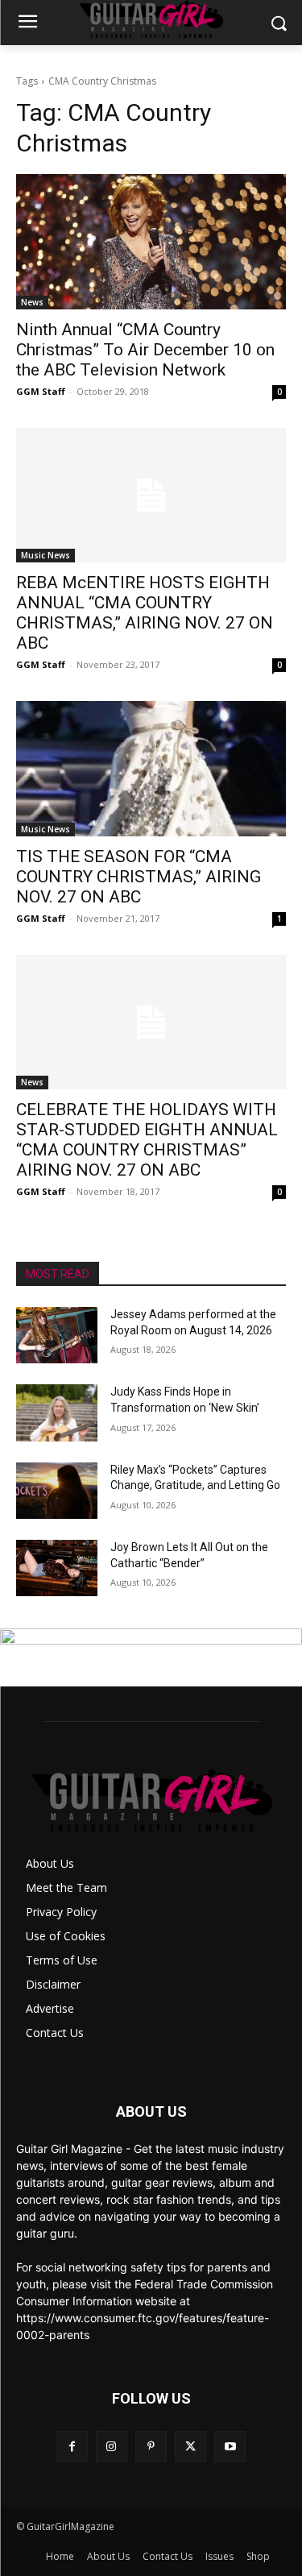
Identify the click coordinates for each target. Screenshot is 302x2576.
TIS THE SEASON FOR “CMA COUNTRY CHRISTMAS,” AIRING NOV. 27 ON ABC (139, 877)
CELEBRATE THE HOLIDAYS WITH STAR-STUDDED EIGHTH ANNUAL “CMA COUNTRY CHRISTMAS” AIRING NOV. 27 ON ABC (147, 1140)
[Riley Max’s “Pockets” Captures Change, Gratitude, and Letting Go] (57, 1491)
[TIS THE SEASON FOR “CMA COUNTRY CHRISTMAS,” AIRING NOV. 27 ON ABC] (151, 769)
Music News (46, 555)
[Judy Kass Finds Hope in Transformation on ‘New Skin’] (57, 1412)
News (32, 302)
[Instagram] (112, 2447)
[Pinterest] (151, 2447)
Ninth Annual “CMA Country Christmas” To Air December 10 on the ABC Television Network (145, 350)
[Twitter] (190, 2447)
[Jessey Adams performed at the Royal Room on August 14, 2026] (57, 1335)
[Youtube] (230, 2447)
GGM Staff (41, 391)
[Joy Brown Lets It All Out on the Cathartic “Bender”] (57, 1568)
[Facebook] (72, 2447)
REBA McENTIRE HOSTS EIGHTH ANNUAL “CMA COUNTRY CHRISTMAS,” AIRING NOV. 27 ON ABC (145, 613)
